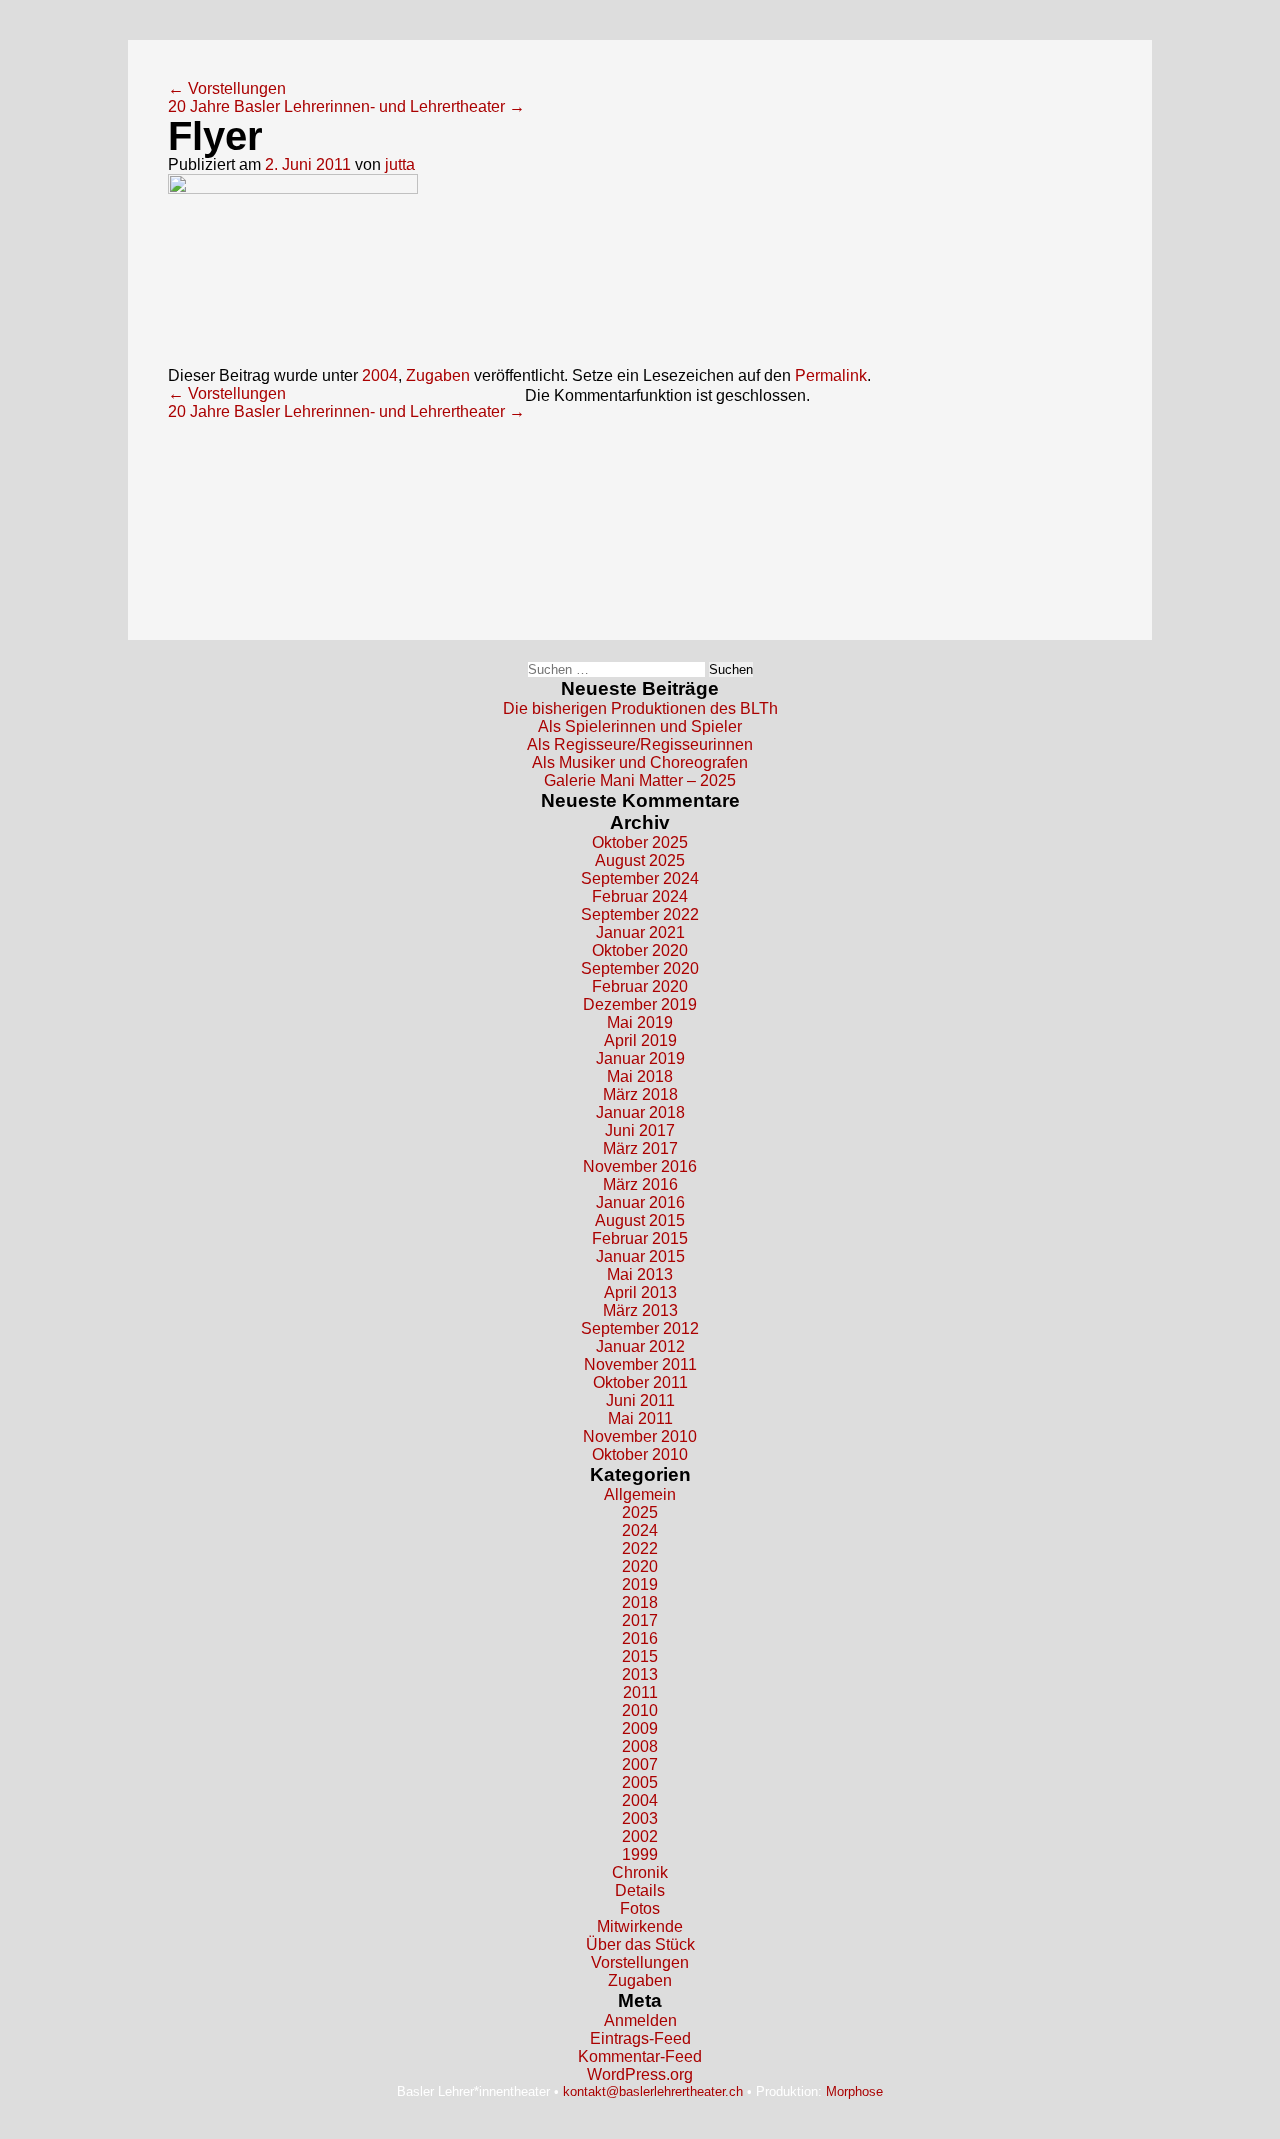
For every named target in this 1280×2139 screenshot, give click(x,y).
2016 (640, 1638)
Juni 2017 (640, 1130)
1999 (640, 1854)
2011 (640, 1692)
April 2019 (640, 1040)
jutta (400, 164)
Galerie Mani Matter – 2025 (640, 780)
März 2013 (640, 1310)
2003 (640, 1818)
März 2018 (640, 1094)
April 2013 (640, 1292)
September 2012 (640, 1328)
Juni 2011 (640, 1400)
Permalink (831, 375)
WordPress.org (640, 2074)
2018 (640, 1602)
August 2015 (640, 1220)
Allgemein (640, 1494)
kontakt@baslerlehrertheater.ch (653, 2091)
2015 (640, 1656)
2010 (640, 1710)
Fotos (640, 1908)
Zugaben (438, 375)
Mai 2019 (640, 1022)
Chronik (640, 1872)
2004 (380, 375)
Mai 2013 (640, 1274)
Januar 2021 (640, 932)
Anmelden (640, 2020)
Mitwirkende (640, 1926)
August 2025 (640, 860)
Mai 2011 (640, 1418)
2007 (640, 1764)
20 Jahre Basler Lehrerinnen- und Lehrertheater (346, 106)
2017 (640, 1620)
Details (640, 1890)
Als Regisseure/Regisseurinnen (640, 744)
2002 (640, 1836)
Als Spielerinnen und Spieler (640, 726)
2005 (640, 1782)
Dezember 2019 (640, 1004)
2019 (640, 1584)
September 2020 (640, 968)
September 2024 (640, 878)
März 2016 (640, 1184)
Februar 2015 (640, 1238)
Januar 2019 (640, 1058)
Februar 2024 (640, 896)
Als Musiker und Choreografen (640, 762)
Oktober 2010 (640, 1454)
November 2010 (640, 1436)
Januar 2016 (640, 1202)
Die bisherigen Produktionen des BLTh (640, 708)
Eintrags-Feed (640, 2038)
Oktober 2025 (640, 842)
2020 (640, 1566)
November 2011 (640, 1364)
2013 (640, 1674)
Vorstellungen (227, 88)
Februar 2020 (640, 986)
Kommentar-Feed (640, 2056)
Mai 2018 (640, 1076)
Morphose (854, 2091)
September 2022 (640, 914)
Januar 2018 (640, 1112)
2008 (640, 1746)
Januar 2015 (640, 1256)
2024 (640, 1530)
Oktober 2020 (640, 950)
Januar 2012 (640, 1346)
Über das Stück (640, 1944)
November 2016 (640, 1166)
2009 (640, 1728)
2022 (640, 1548)
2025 (640, 1512)
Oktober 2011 (640, 1382)
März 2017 (640, 1148)
